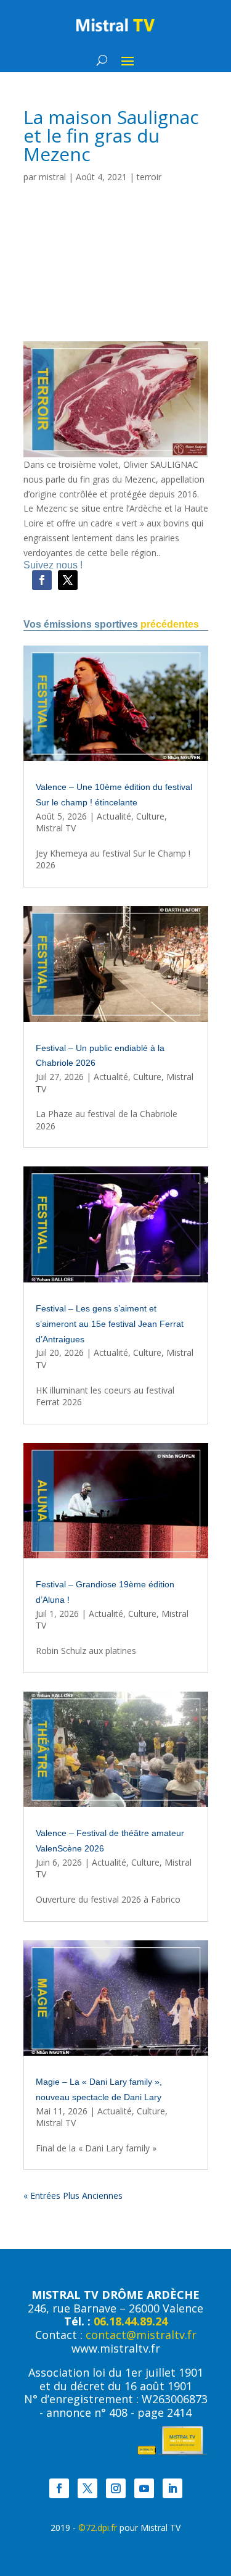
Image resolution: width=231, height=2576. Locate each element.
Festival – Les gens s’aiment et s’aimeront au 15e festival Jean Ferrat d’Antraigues (110, 1324)
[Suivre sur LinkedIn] (172, 2488)
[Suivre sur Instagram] (116, 2488)
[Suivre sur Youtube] (144, 2488)
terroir (149, 177)
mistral (52, 177)
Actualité (114, 816)
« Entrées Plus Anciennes (73, 2196)
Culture (150, 816)
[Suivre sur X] (68, 580)
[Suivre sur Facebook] (42, 580)
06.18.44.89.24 (131, 2321)
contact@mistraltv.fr (141, 2335)
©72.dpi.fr (98, 2528)
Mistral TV (56, 828)
